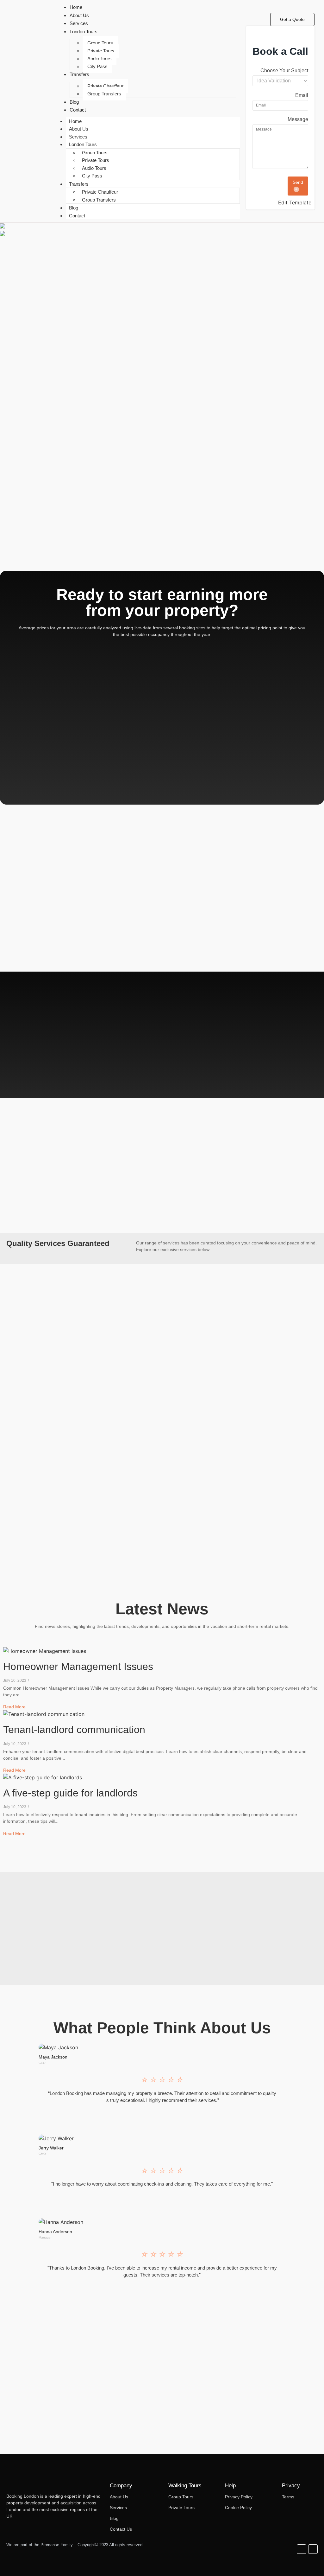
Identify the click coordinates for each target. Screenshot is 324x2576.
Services (78, 137)
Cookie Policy (238, 2508)
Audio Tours (100, 58)
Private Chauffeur (105, 86)
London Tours (83, 144)
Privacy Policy (239, 2497)
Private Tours (101, 51)
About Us (79, 129)
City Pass (97, 66)
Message (298, 119)
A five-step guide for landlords (70, 1793)
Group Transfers (104, 94)
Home (75, 121)
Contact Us (121, 2529)
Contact (77, 216)
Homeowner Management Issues (78, 1667)
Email (302, 95)
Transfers (79, 184)
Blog (74, 208)
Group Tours (100, 43)
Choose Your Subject (284, 71)
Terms (288, 2497)
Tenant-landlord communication (74, 1730)
